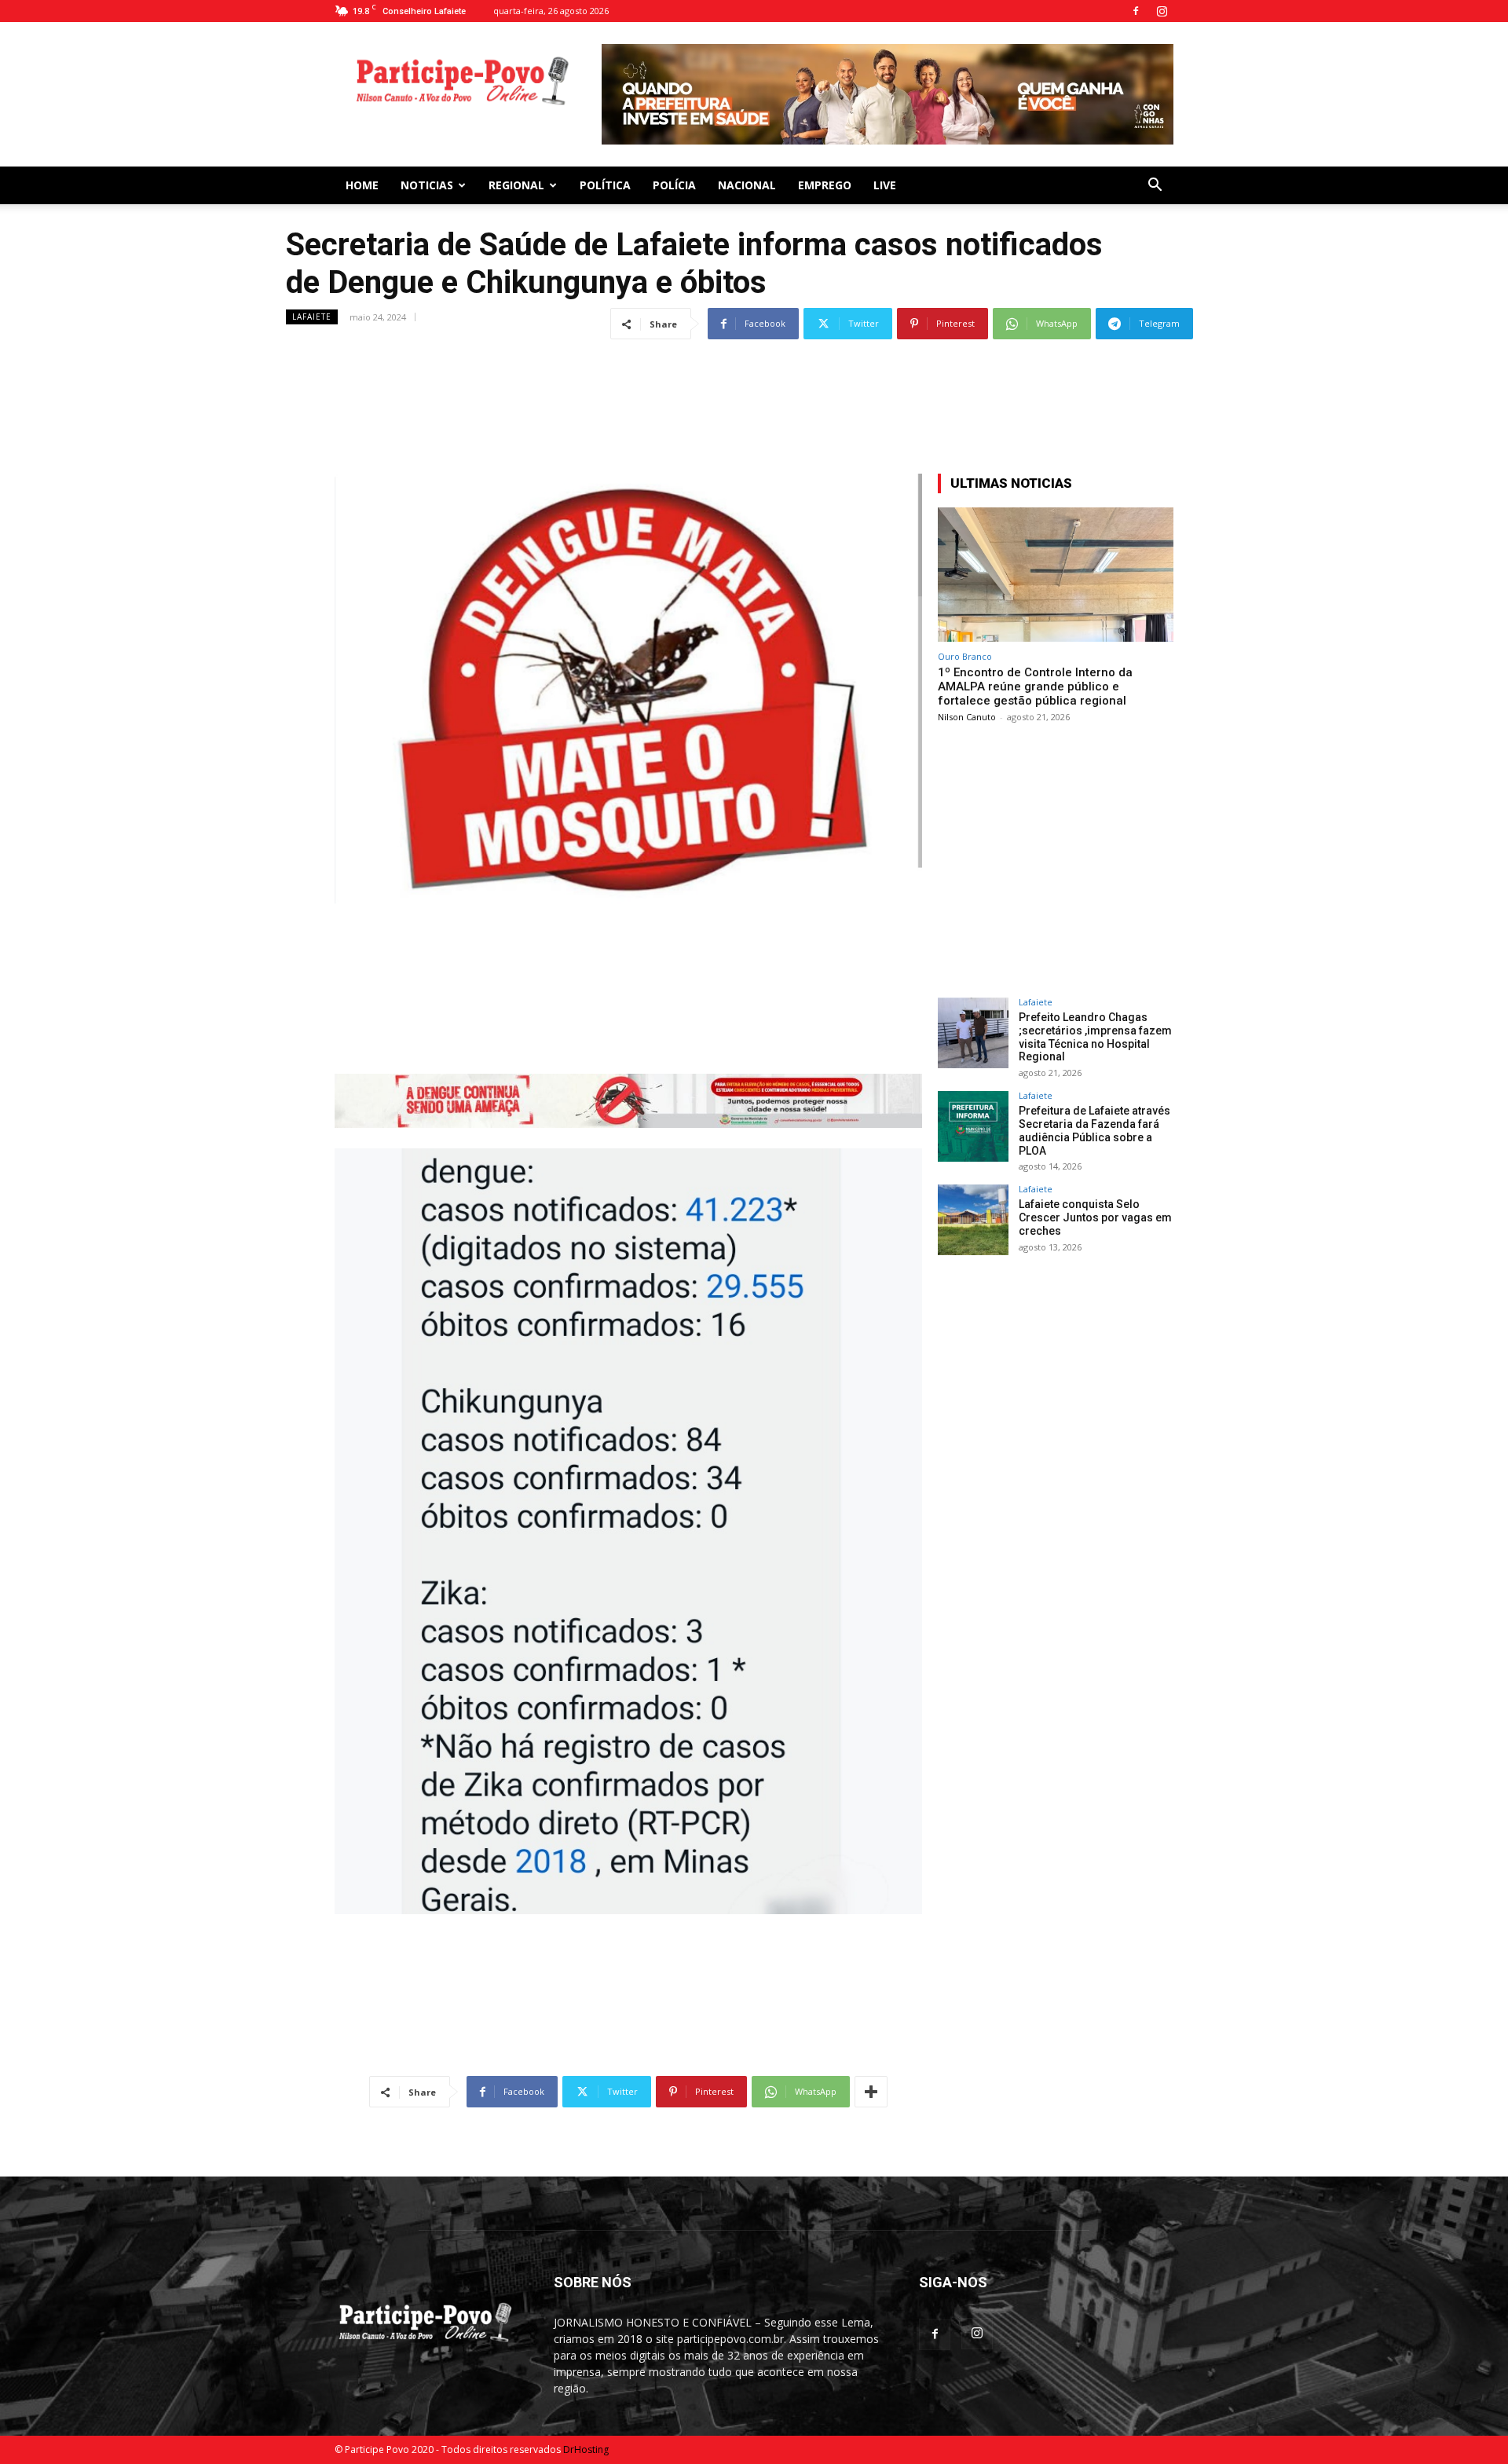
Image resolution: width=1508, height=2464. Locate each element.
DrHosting (586, 2443)
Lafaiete (312, 310)
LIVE (885, 179)
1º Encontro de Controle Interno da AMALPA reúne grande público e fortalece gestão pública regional (1035, 680)
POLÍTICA (605, 179)
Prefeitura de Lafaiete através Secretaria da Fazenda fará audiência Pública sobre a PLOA (1094, 1124)
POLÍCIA (674, 179)
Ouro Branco (965, 650)
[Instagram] (1162, 11)
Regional (516, 179)
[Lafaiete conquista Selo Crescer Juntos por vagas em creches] (973, 1214)
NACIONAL (747, 179)
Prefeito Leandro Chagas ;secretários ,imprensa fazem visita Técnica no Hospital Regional (1095, 1031)
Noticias (427, 179)
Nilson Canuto (967, 710)
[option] (888, 91)
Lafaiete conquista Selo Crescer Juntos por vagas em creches (1095, 1211)
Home (362, 179)
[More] (871, 2085)
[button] (1155, 180)
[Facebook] (1136, 11)
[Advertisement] (754, 374)
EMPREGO (825, 179)
